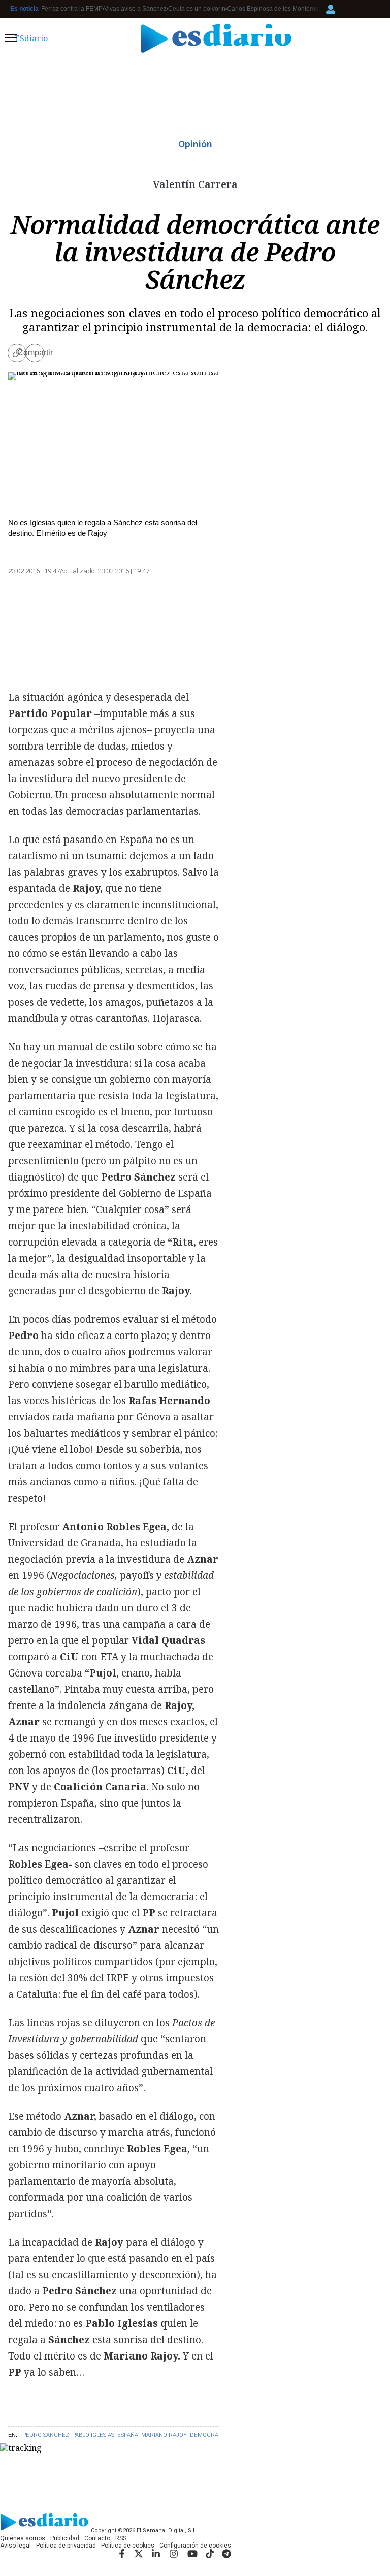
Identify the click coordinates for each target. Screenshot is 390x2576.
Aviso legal (15, 2546)
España (128, 2435)
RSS (121, 2538)
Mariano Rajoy (164, 2435)
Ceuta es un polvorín (197, 9)
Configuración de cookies (195, 2546)
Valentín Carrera (195, 184)
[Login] (331, 9)
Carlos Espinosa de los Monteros (273, 9)
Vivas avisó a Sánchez (135, 9)
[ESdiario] (216, 38)
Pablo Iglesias (93, 2435)
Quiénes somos (23, 2538)
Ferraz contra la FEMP (72, 9)
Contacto (97, 2538)
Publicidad (65, 2538)
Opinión (195, 144)
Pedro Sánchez (46, 2435)
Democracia (209, 2435)
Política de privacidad (66, 2546)
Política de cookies (128, 2546)
